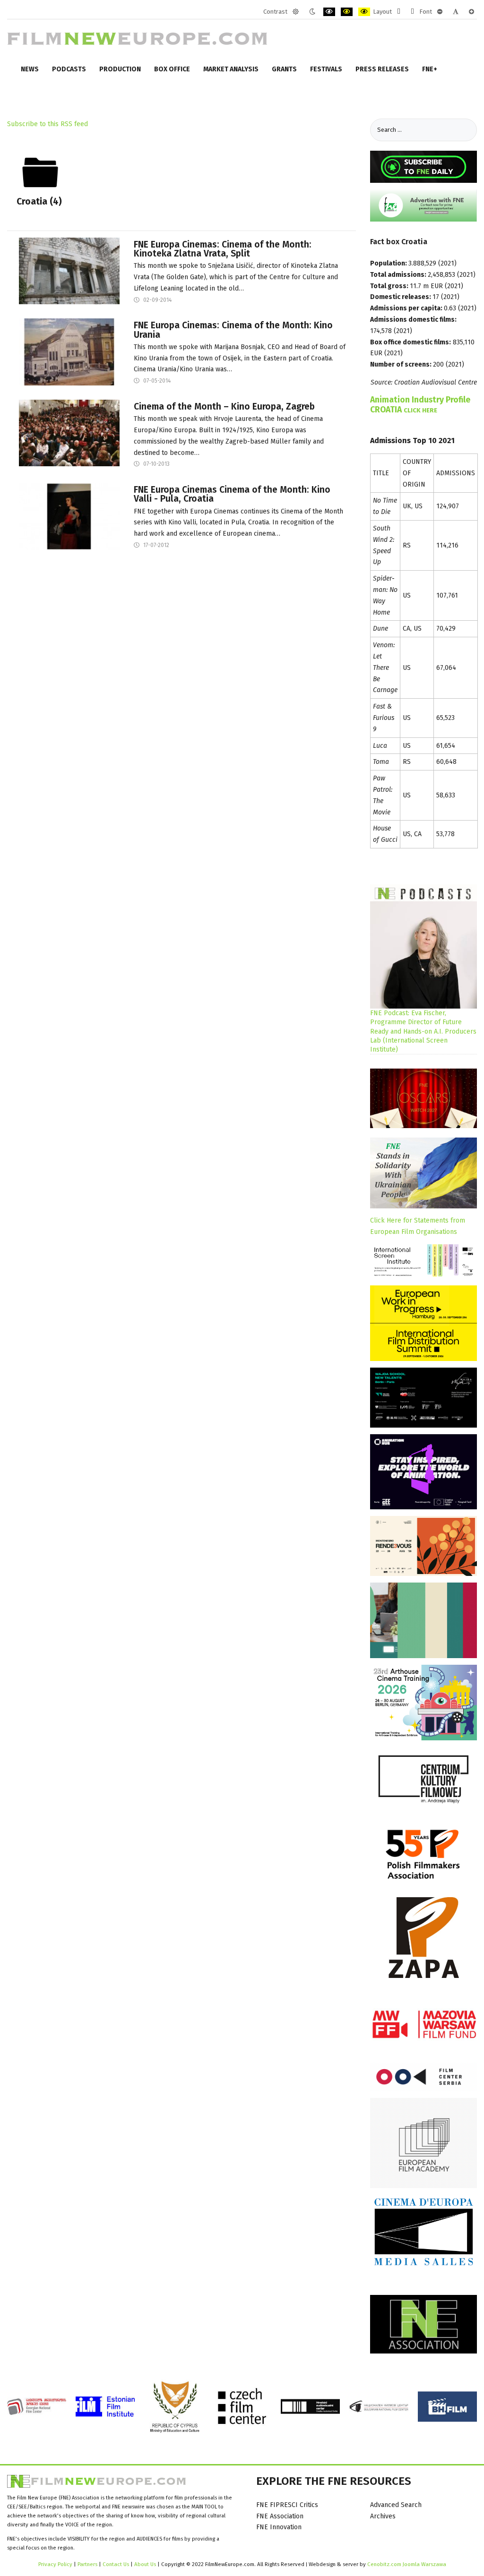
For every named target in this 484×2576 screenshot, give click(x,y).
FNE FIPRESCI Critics (287, 2505)
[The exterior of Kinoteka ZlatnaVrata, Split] (69, 270)
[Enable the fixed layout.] (399, 12)
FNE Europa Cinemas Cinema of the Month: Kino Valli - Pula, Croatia (232, 494)
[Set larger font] (471, 12)
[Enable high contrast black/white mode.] (329, 12)
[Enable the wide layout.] (412, 12)
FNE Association (280, 2516)
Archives (383, 2516)
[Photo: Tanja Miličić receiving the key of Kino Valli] (69, 516)
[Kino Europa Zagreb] (69, 432)
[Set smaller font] (440, 12)
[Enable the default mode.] (296, 12)
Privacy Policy (55, 2564)
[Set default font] (456, 12)
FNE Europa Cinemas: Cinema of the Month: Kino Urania (233, 330)
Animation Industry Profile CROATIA (420, 405)
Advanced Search (396, 2505)
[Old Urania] (69, 352)
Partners (87, 2564)
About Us (145, 2564)
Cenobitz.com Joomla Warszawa (407, 2564)
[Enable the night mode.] (312, 12)
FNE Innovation (279, 2527)
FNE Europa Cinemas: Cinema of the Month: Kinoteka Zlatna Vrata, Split (223, 249)
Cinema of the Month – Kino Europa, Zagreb (224, 407)
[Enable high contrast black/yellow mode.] (347, 12)
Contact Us (117, 2564)
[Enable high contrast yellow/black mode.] (364, 12)
